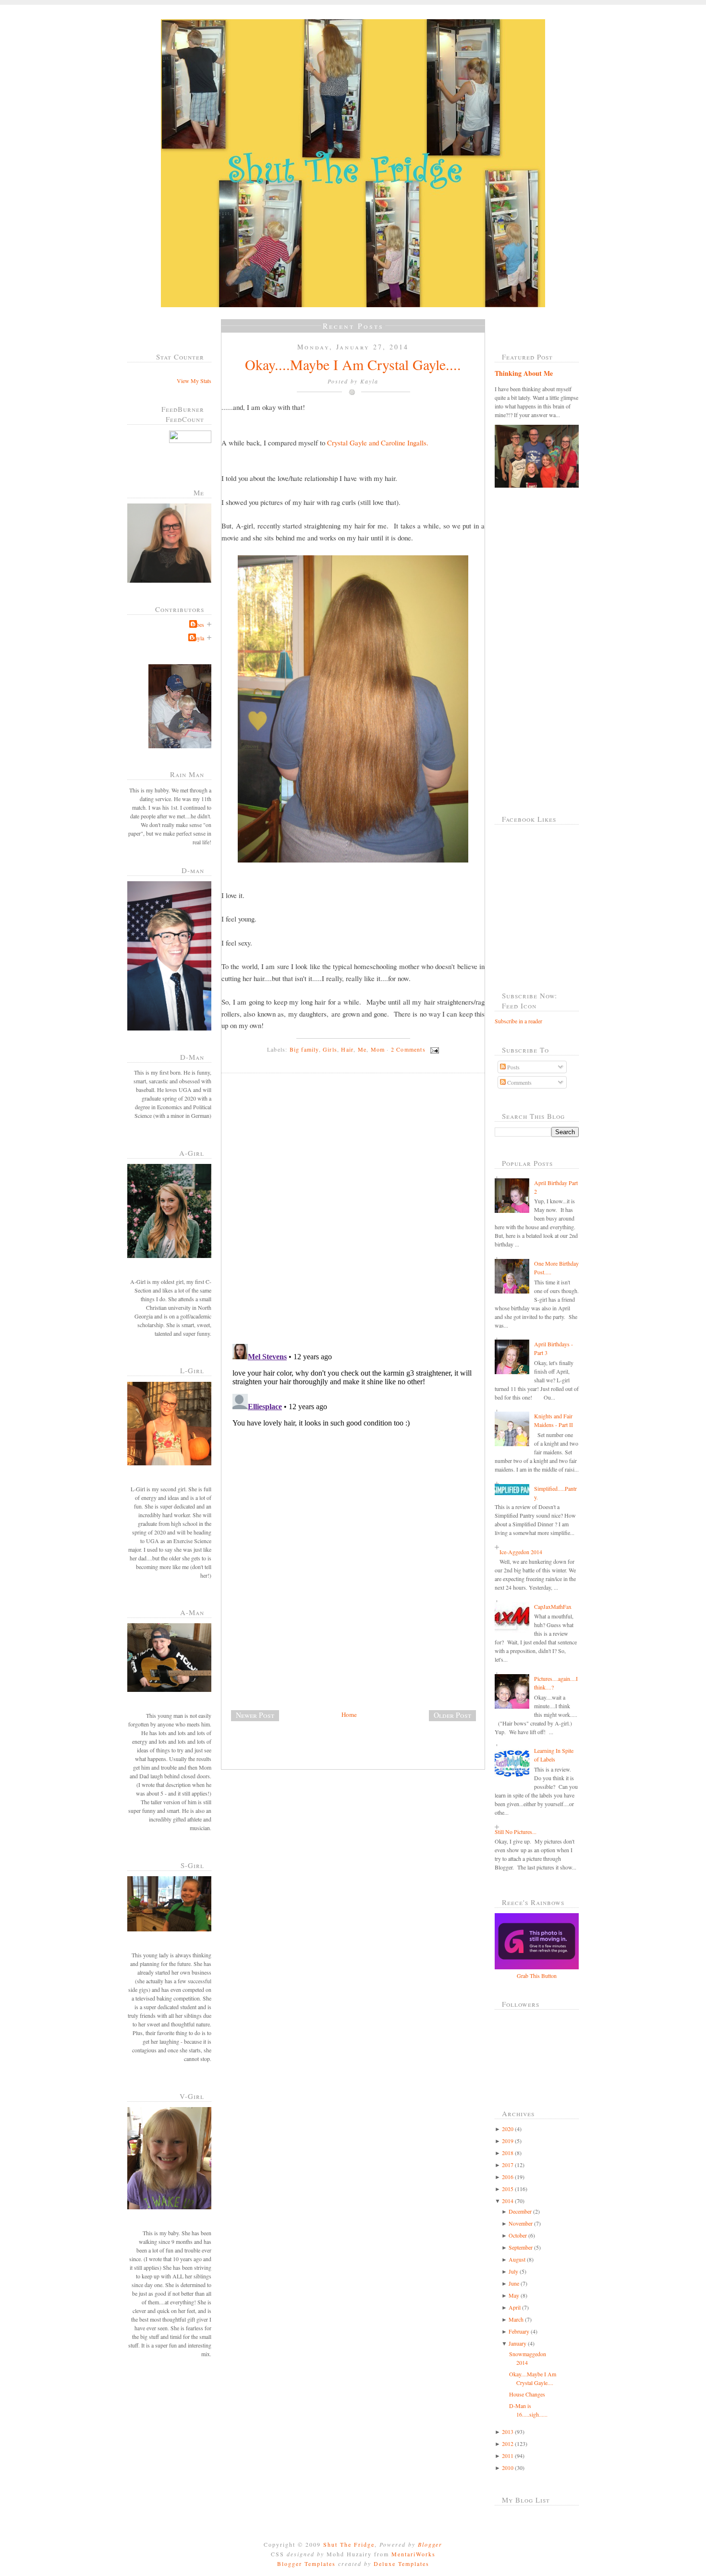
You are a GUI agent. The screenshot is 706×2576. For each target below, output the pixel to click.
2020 (508, 2129)
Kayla (197, 638)
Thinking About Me (524, 373)
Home (349, 1714)
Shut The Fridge (349, 2544)
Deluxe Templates (402, 2564)
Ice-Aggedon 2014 (521, 1552)
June (514, 2283)
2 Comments (408, 1049)
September (521, 2247)
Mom (378, 1049)
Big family (304, 1049)
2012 (508, 2444)
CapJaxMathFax (553, 1606)
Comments (519, 1082)
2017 (508, 2165)
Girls (330, 1049)
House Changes (527, 2394)
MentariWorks (414, 2554)
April (515, 2307)
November (521, 2223)
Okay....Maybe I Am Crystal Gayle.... (353, 364)
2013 (508, 2432)
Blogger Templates (306, 2564)
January (517, 2343)
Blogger (430, 2544)
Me (362, 1049)
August (517, 2259)
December (520, 2211)
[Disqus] (357, 1212)
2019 (508, 2141)
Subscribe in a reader (518, 1021)
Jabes (198, 624)
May (514, 2295)
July (513, 2271)
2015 (508, 2189)
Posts (513, 1067)
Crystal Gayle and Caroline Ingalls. (378, 443)
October (518, 2235)
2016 (508, 2177)
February (519, 2331)
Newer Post (255, 1715)
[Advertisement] (293, 1642)
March (516, 2319)
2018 (508, 2153)
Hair (347, 1049)
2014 (508, 2201)
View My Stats (194, 381)
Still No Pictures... (516, 1832)
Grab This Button (537, 1976)
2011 (508, 2456)
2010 (508, 2468)
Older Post (452, 1715)
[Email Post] (433, 1049)
